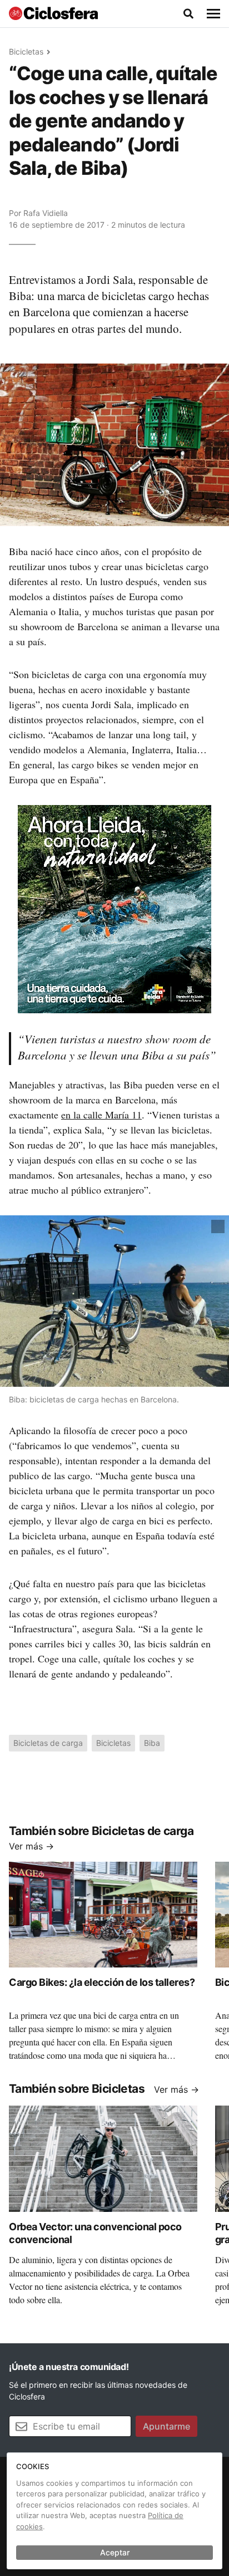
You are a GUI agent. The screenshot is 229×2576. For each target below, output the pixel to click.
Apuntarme (166, 2426)
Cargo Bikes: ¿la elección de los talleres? (102, 1982)
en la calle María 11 (101, 1115)
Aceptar (115, 2552)
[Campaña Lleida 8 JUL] (114, 908)
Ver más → (31, 1846)
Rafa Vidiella (46, 213)
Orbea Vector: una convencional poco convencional (95, 2233)
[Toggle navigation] (213, 14)
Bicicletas (26, 51)
